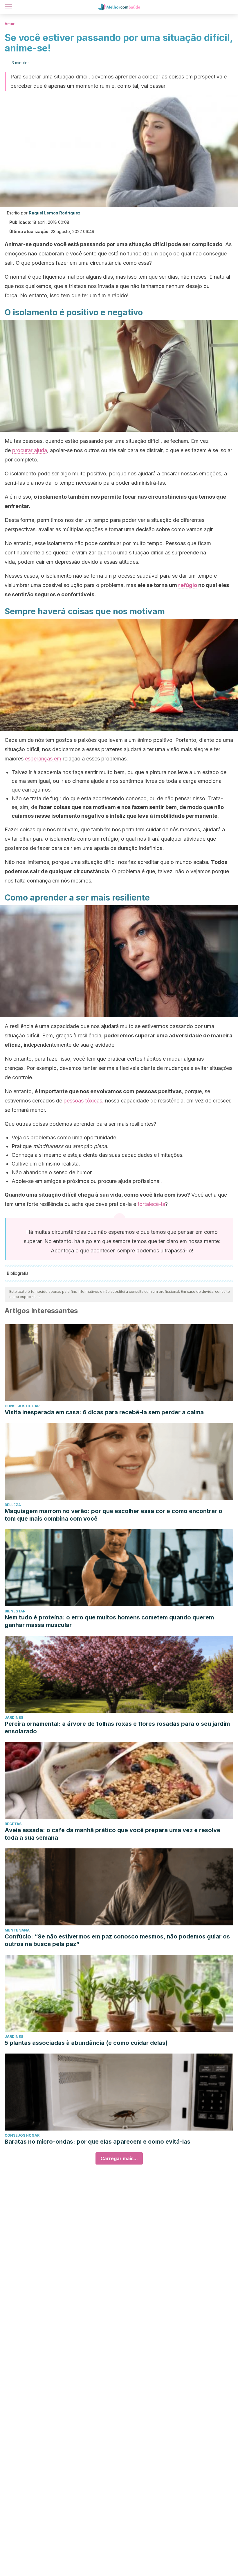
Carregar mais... (119, 2158)
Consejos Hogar (22, 1406)
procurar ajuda (30, 450)
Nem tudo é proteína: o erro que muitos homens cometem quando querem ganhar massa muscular (109, 1621)
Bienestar (15, 1611)
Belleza (13, 1505)
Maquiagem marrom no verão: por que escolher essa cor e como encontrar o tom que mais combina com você (113, 1515)
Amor (10, 24)
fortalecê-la (151, 1204)
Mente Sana (17, 1930)
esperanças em (43, 759)
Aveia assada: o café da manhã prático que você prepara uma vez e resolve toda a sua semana (112, 1834)
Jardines (14, 1717)
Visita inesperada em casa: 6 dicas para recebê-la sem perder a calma (104, 1412)
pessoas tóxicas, (84, 1101)
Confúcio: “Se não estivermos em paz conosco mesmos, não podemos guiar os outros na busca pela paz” (117, 1940)
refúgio (188, 585)
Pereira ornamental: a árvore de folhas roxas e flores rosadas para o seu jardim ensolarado (117, 1728)
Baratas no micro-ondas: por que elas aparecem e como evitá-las (98, 2142)
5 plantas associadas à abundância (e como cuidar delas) (86, 2043)
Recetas (13, 1824)
